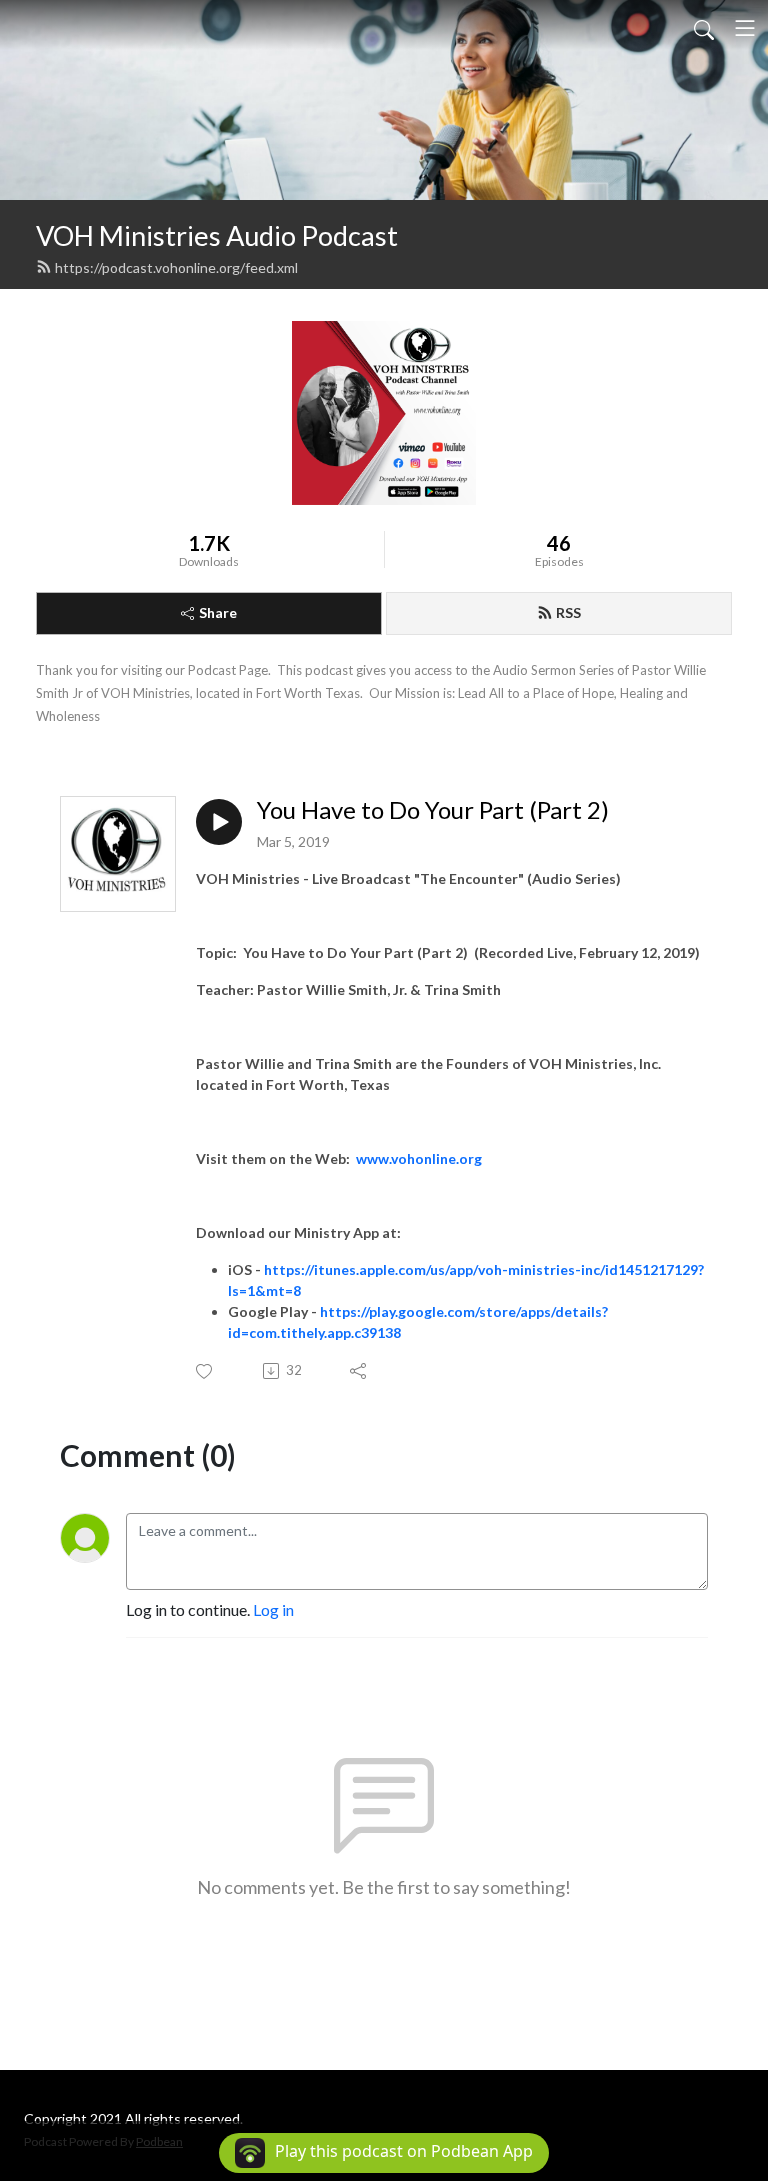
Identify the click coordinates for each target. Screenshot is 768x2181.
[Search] (704, 28)
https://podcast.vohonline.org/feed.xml (176, 267)
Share (218, 612)
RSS (568, 612)
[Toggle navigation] (745, 28)
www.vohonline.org (419, 1158)
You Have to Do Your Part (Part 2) (433, 810)
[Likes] (205, 1371)
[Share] (359, 1371)
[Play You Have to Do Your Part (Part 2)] (219, 822)
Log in (273, 1609)
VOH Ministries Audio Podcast (217, 235)
